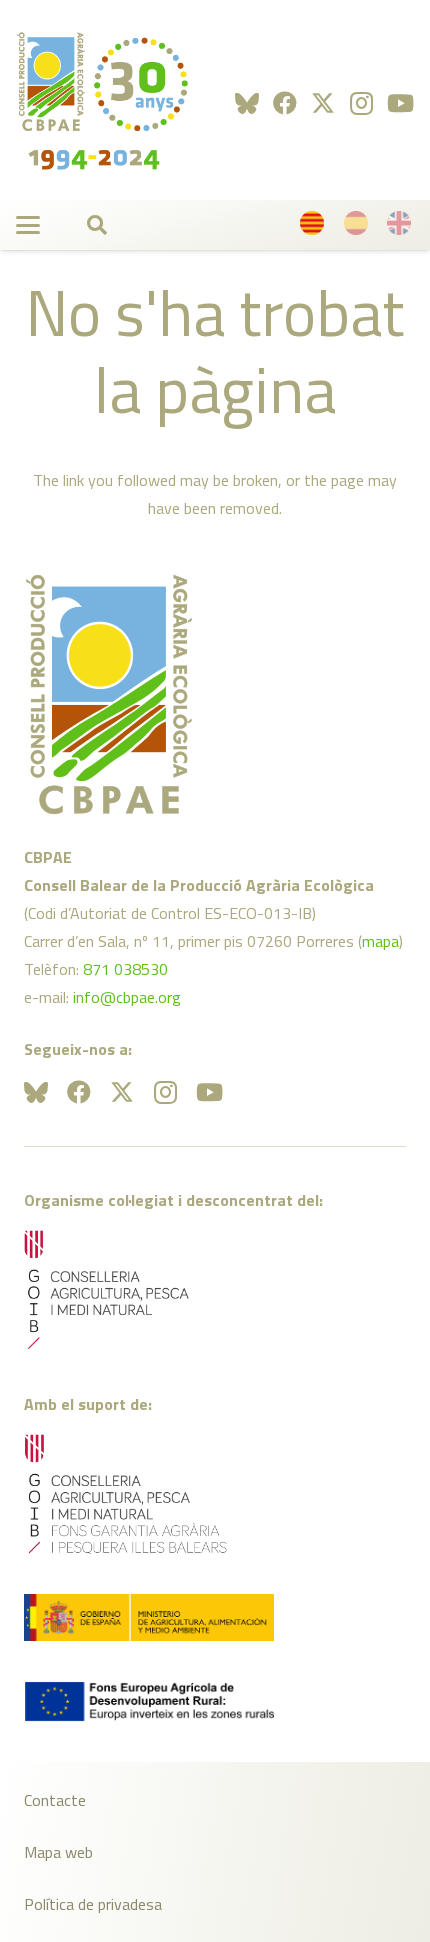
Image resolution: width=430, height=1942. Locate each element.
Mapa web (58, 1852)
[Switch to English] (402, 228)
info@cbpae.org (127, 997)
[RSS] (247, 103)
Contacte (55, 1800)
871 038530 (125, 969)
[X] (323, 103)
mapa (380, 941)
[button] (28, 225)
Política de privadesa (93, 1904)
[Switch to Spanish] (359, 228)
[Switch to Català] (315, 228)
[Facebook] (285, 103)
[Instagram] (361, 103)
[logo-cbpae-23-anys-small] (102, 100)
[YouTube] (400, 103)
